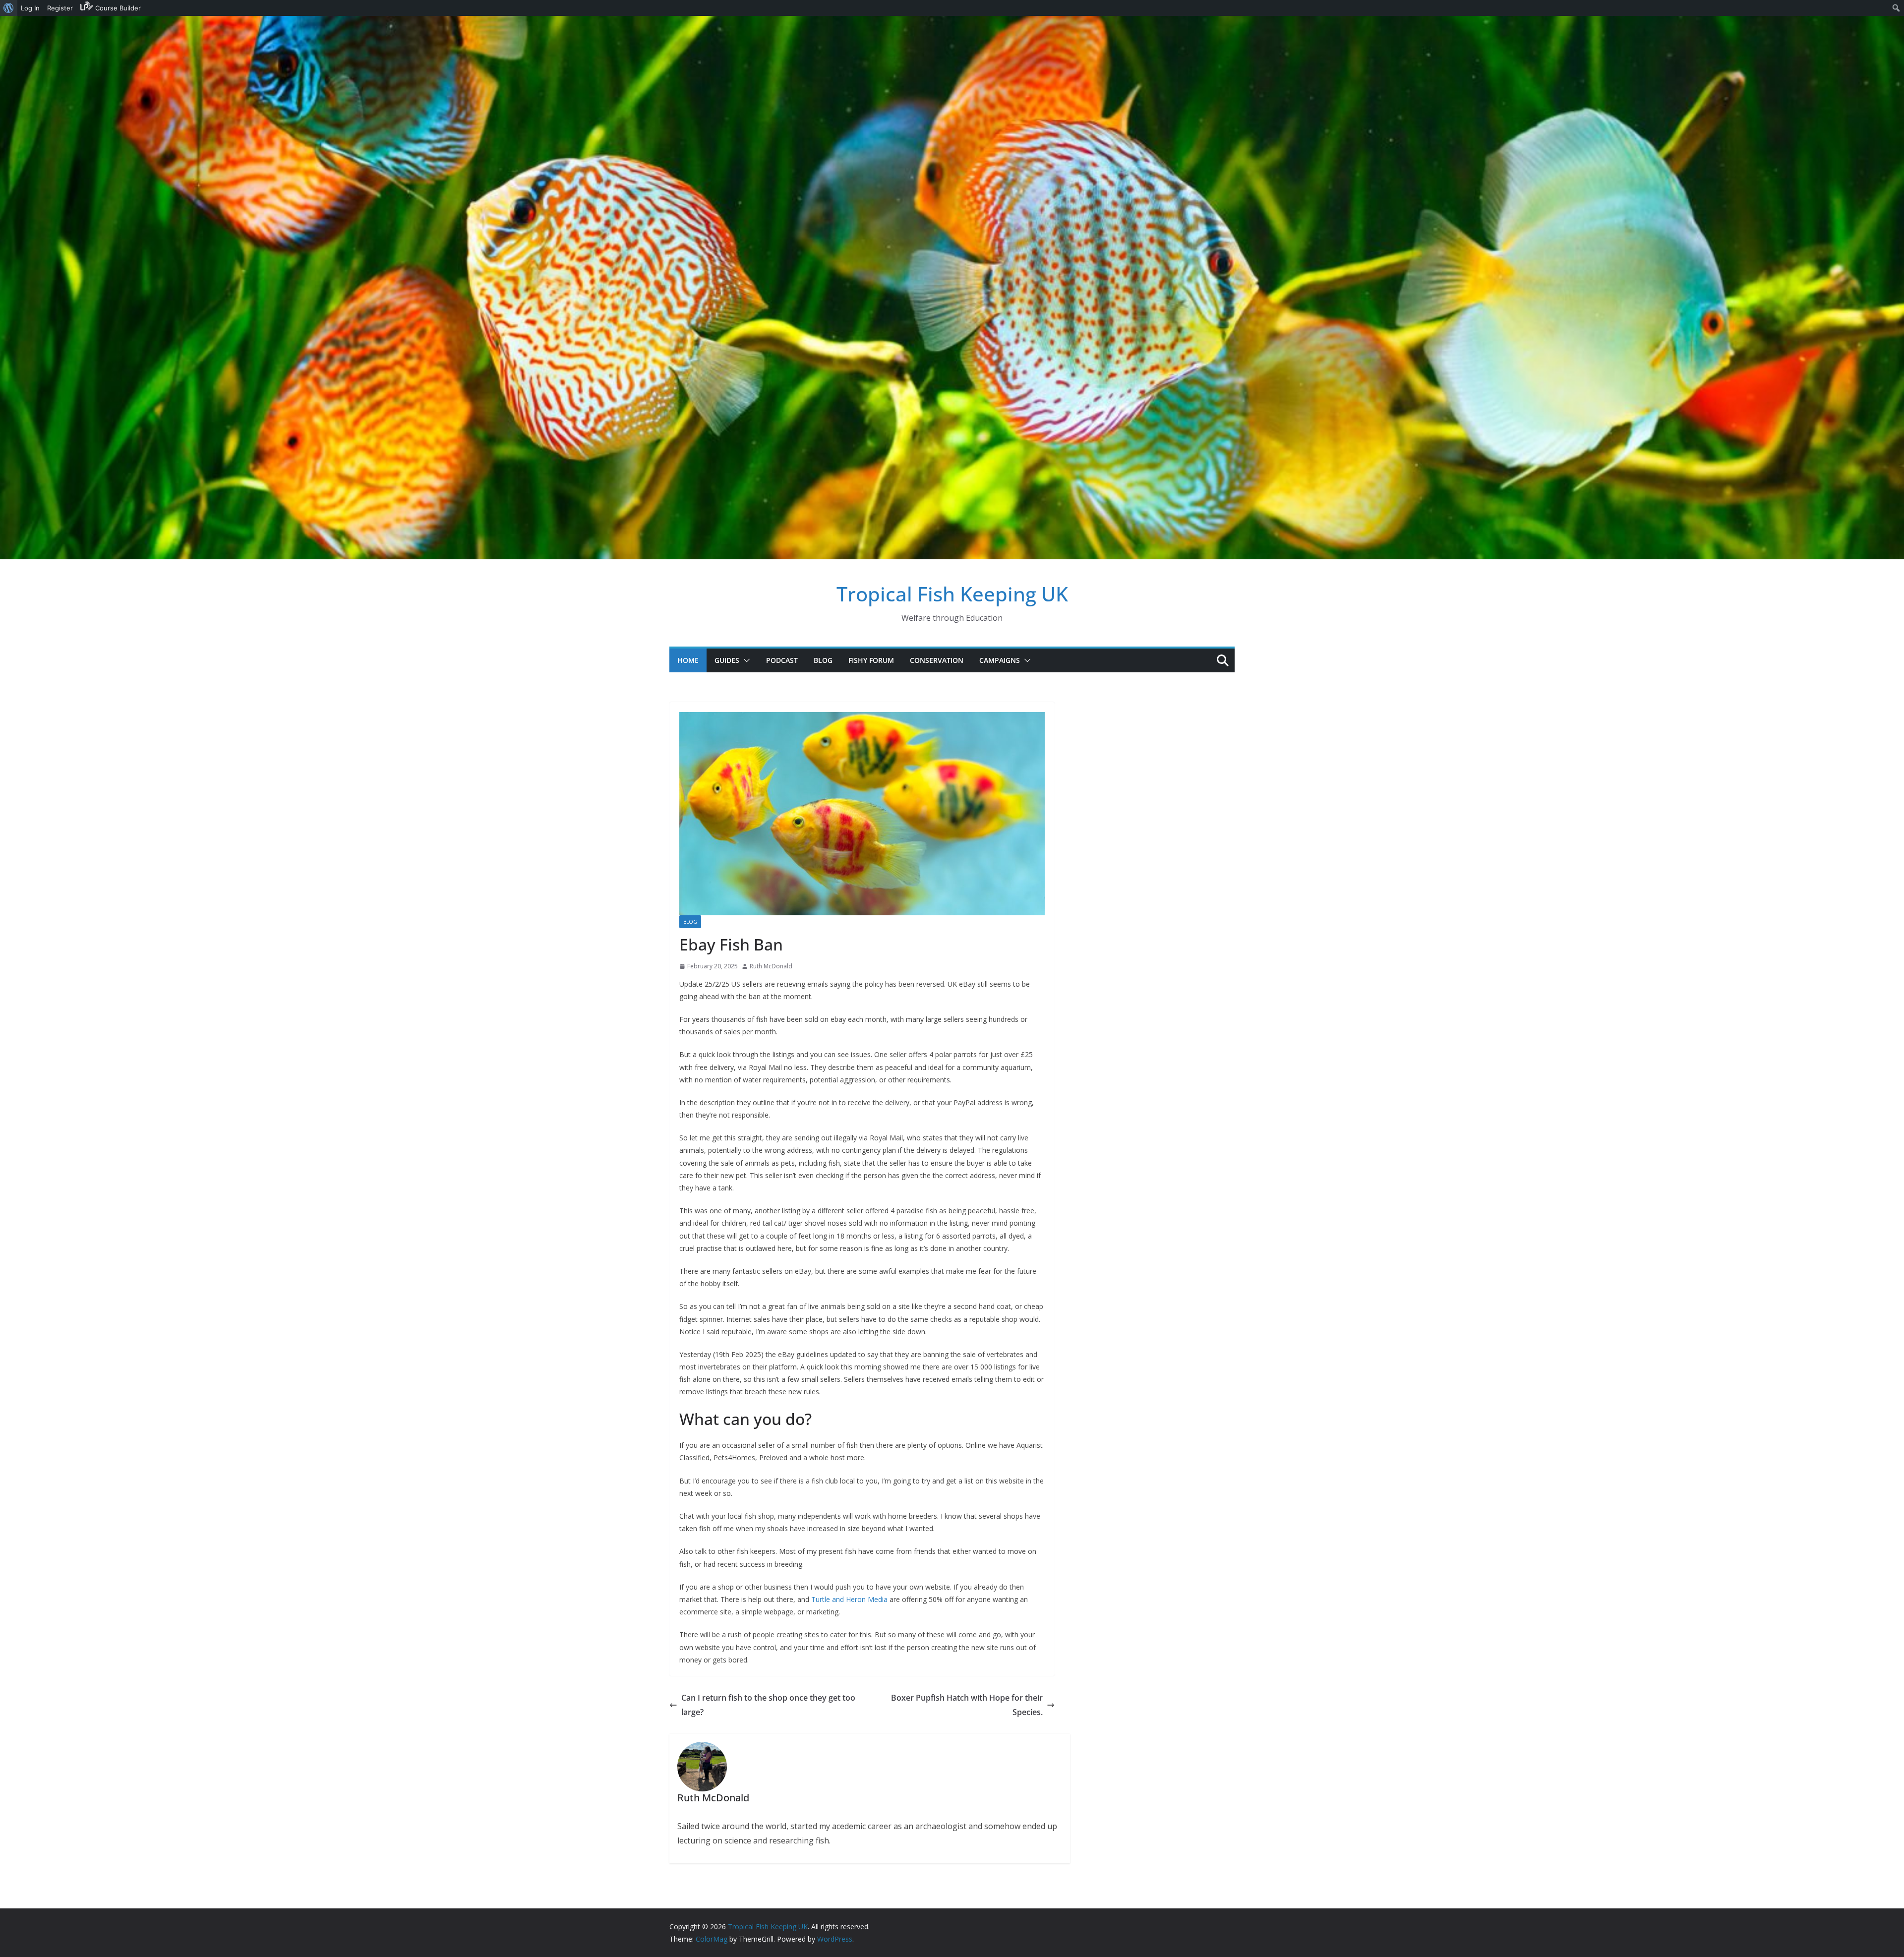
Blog (823, 660)
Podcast (782, 660)
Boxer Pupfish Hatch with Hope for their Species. (967, 1705)
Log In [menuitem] (30, 8)
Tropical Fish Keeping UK (952, 594)
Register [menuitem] (60, 8)
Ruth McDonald (771, 966)
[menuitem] (9, 8)
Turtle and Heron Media (849, 1599)
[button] (745, 660)
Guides (727, 660)
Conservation (937, 660)
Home (688, 660)
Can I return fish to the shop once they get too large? (768, 1705)
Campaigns (1000, 660)
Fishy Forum (871, 660)
